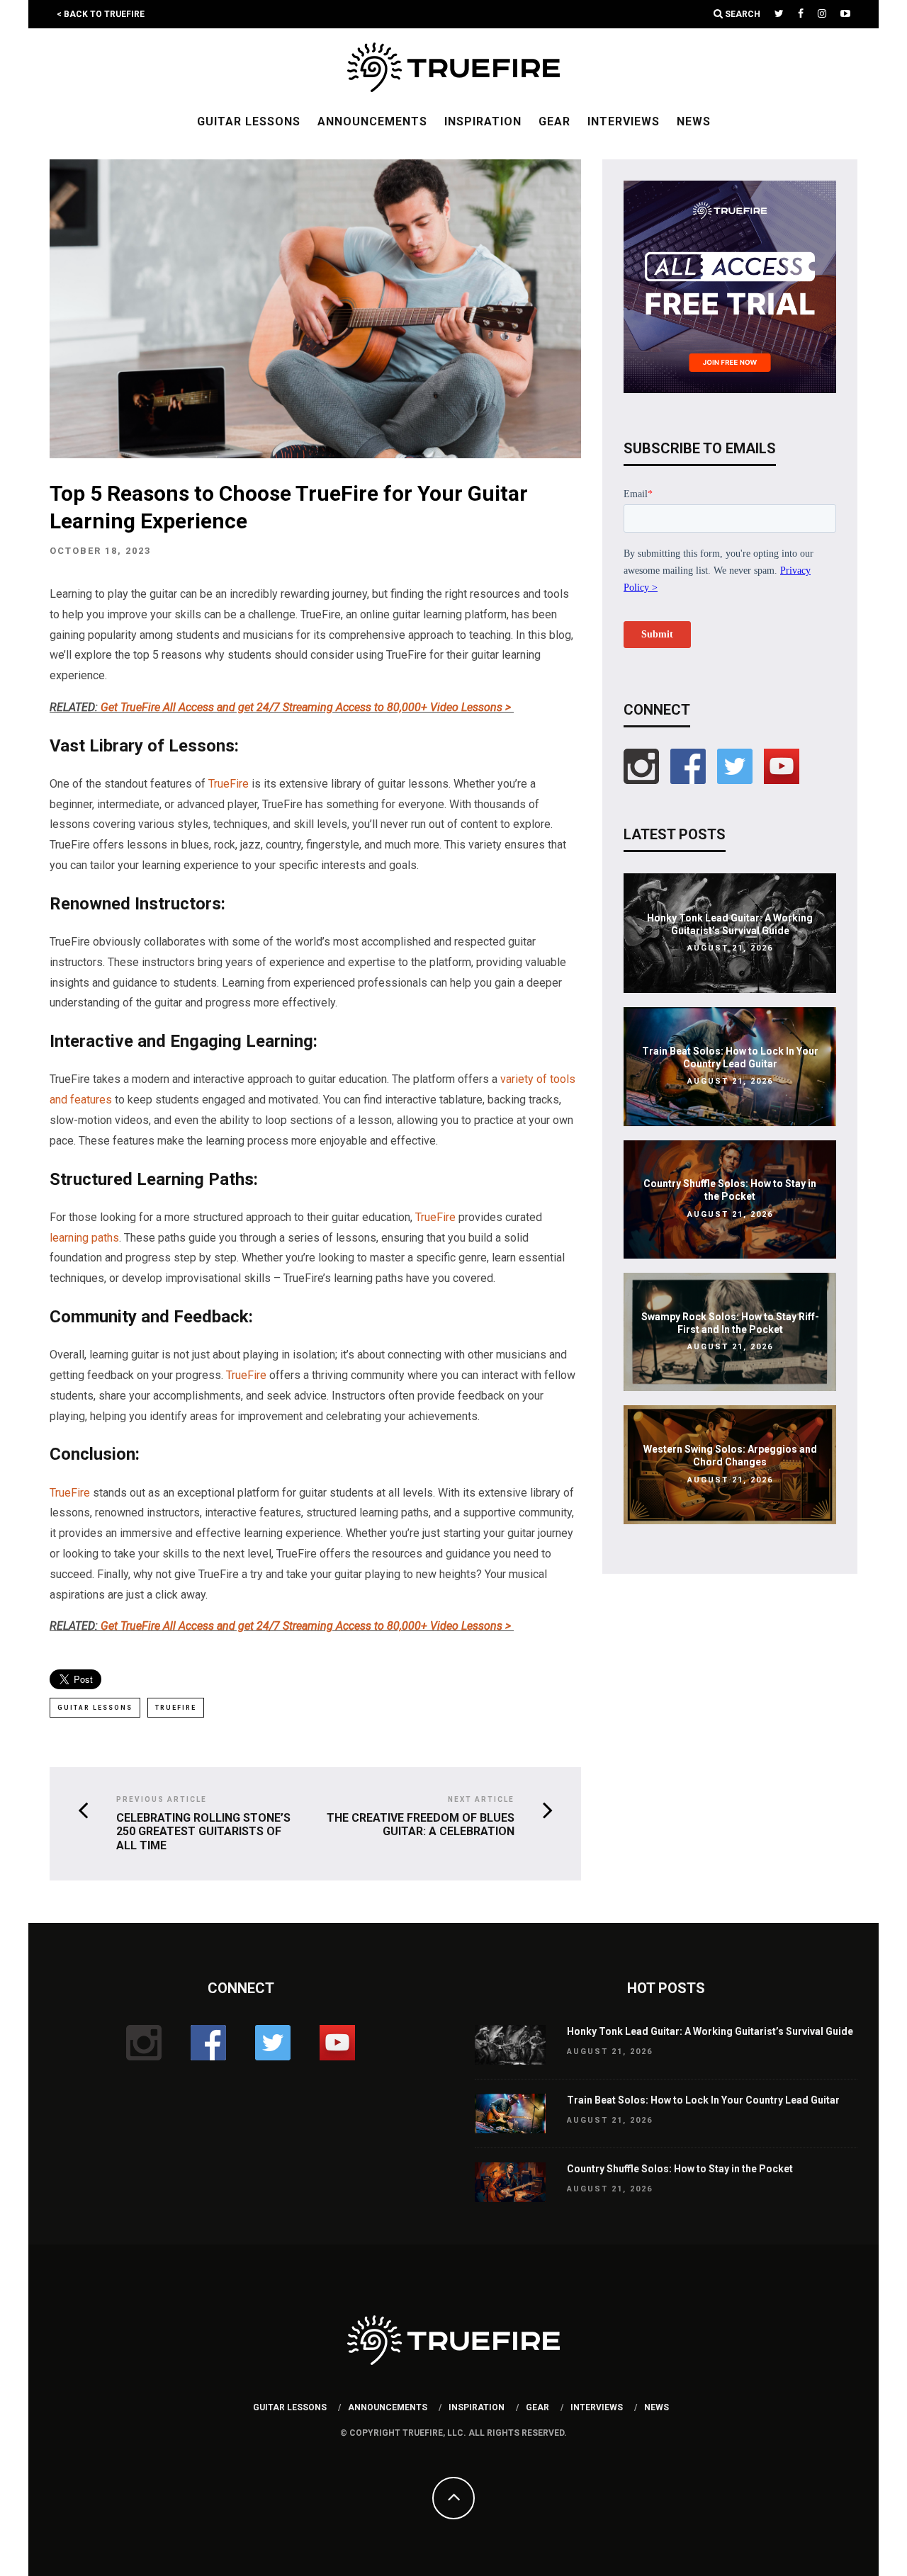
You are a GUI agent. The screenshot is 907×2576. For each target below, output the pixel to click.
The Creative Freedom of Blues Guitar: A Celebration (421, 1825)
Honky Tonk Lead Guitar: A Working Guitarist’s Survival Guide (710, 2031)
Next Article (481, 1799)
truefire (176, 1708)
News (694, 121)
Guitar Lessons (249, 121)
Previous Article (162, 1799)
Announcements (372, 121)
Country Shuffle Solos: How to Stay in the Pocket (680, 2169)
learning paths (84, 1238)
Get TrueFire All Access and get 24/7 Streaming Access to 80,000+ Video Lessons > (307, 707)
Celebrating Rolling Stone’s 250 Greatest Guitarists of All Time (203, 1831)
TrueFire (229, 784)
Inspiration (483, 121)
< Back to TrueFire (101, 14)
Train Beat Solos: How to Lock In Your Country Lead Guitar (703, 2100)
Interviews (624, 121)
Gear (554, 121)
